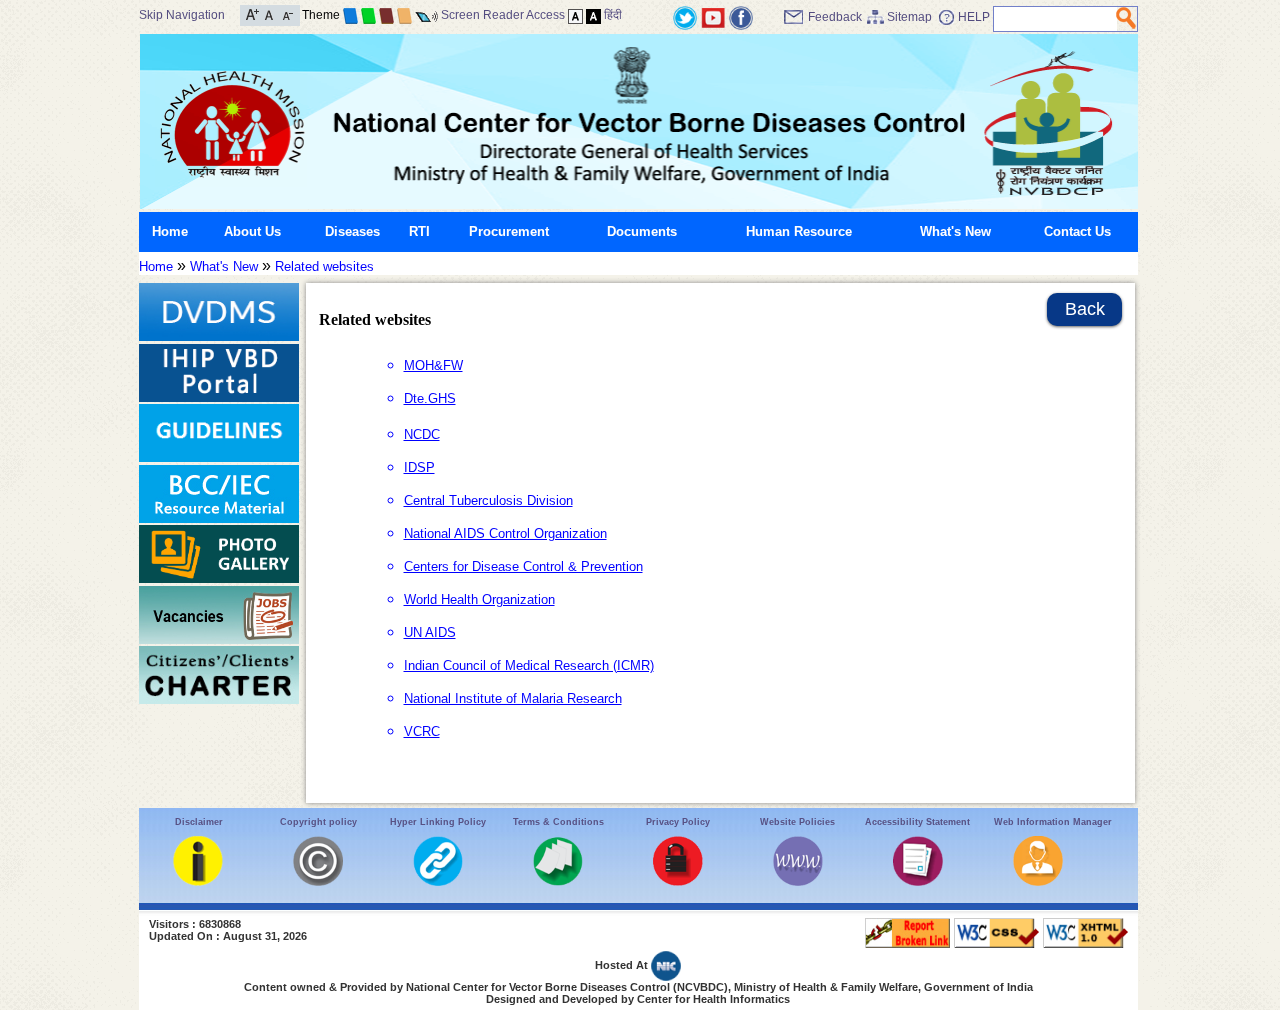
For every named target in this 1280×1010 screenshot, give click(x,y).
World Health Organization (479, 599)
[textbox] (1055, 19)
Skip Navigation (182, 15)
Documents (642, 231)
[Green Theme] (368, 15)
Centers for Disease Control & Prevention (523, 566)
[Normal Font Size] (269, 13)
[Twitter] (685, 16)
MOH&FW (433, 365)
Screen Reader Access (503, 15)
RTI (419, 231)
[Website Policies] (798, 881)
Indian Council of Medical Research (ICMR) (529, 665)
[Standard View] (575, 15)
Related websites (324, 266)
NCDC (422, 434)
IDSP (419, 467)
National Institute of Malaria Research (513, 698)
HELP (974, 17)
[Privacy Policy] (678, 881)
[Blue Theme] (350, 15)
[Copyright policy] (318, 881)
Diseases (352, 231)
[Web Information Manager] (1038, 881)
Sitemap (909, 17)
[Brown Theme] (386, 15)
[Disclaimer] (198, 881)
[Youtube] (713, 16)
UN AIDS (430, 632)
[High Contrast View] (593, 15)
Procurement (509, 231)
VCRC (422, 731)
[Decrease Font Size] (286, 13)
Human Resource (799, 231)
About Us (252, 231)
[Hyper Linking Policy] (438, 881)
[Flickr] (741, 16)
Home (170, 231)
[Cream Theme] (404, 15)
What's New (955, 231)
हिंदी (613, 15)
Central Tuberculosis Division (488, 500)
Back (1085, 309)
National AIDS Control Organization (505, 533)
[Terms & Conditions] (558, 881)
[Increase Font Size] (252, 13)
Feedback (835, 17)
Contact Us (1077, 231)
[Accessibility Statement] (918, 881)
